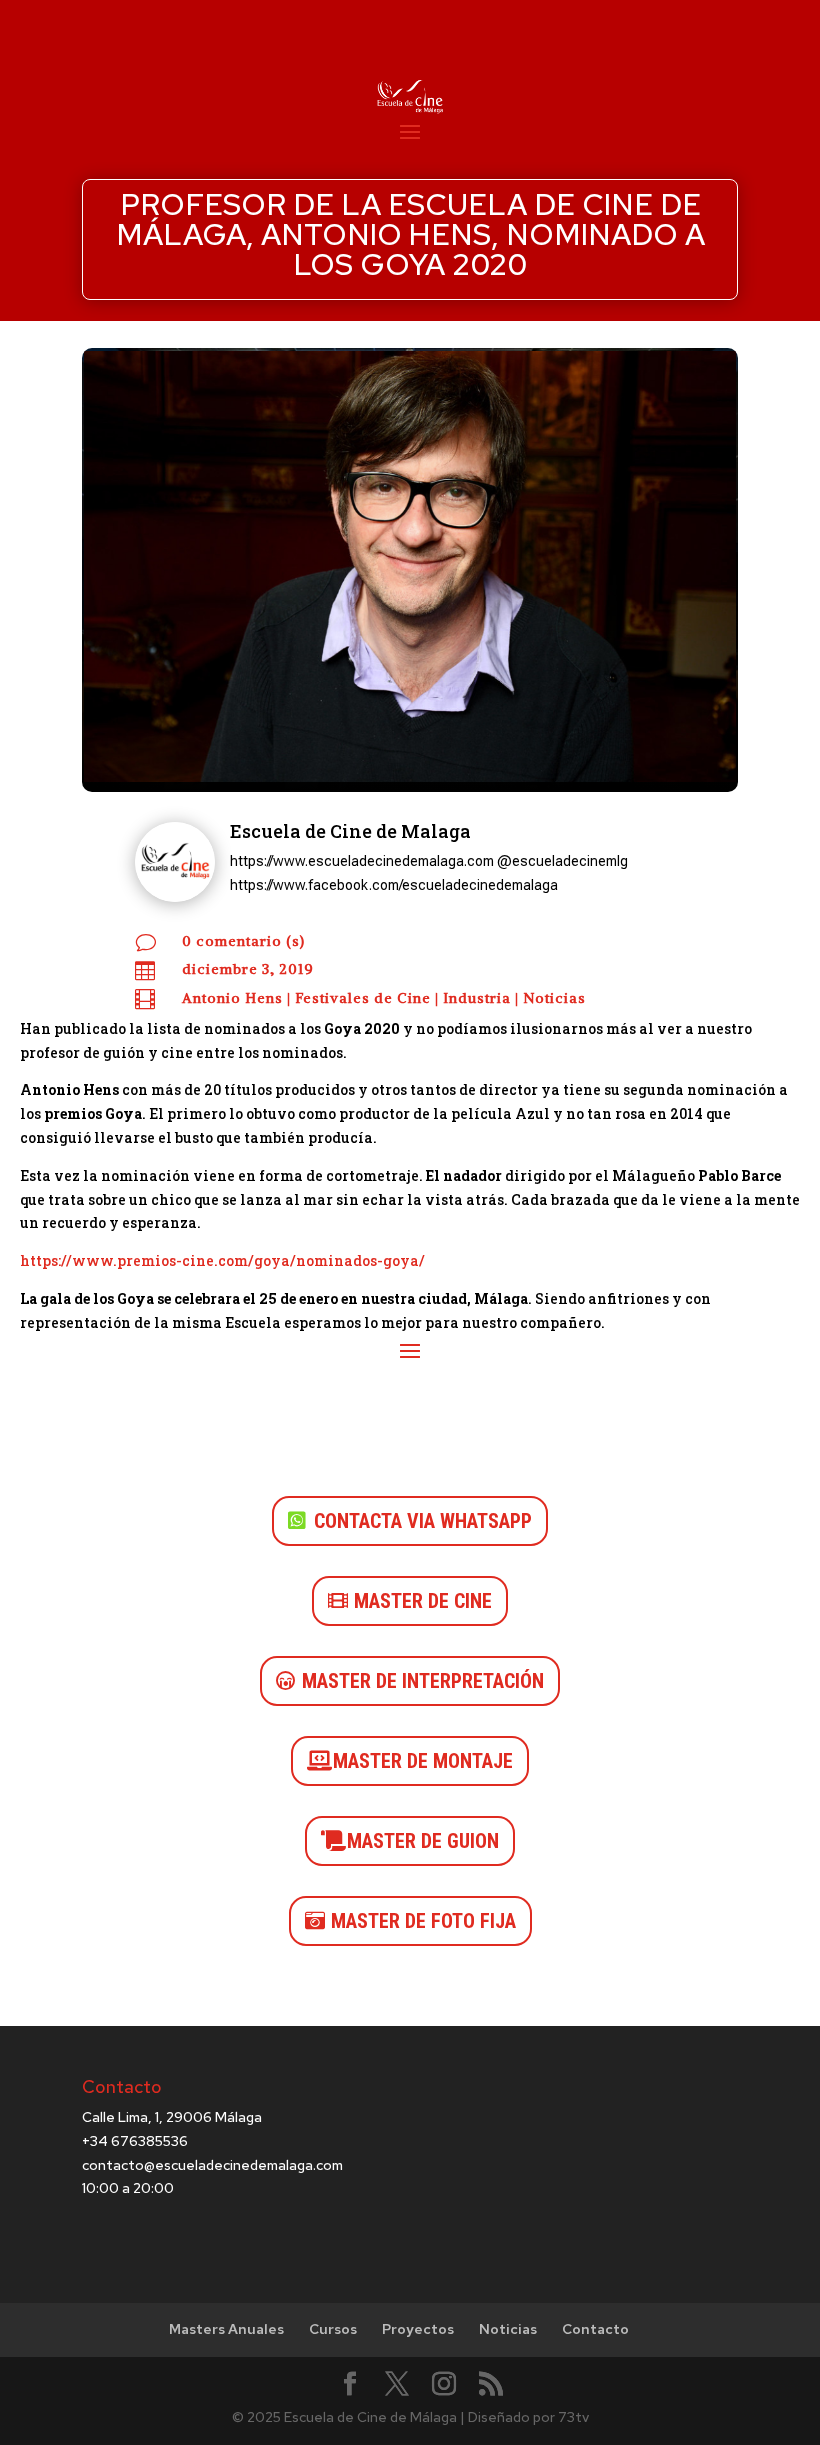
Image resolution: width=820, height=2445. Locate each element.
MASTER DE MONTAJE (423, 1761)
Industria (477, 998)
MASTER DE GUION (423, 1841)
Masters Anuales (226, 2329)
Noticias (554, 998)
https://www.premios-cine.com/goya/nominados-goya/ (222, 1260)
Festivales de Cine (363, 998)
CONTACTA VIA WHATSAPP (423, 1521)
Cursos (333, 2329)
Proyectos (418, 2329)
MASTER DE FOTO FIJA (423, 1921)
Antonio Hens (232, 998)
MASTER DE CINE (423, 1601)
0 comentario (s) (243, 941)
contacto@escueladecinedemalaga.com (212, 2165)
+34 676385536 (135, 2141)
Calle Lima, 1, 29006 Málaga (172, 2117)
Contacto (595, 2329)
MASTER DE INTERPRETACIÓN (423, 1681)
